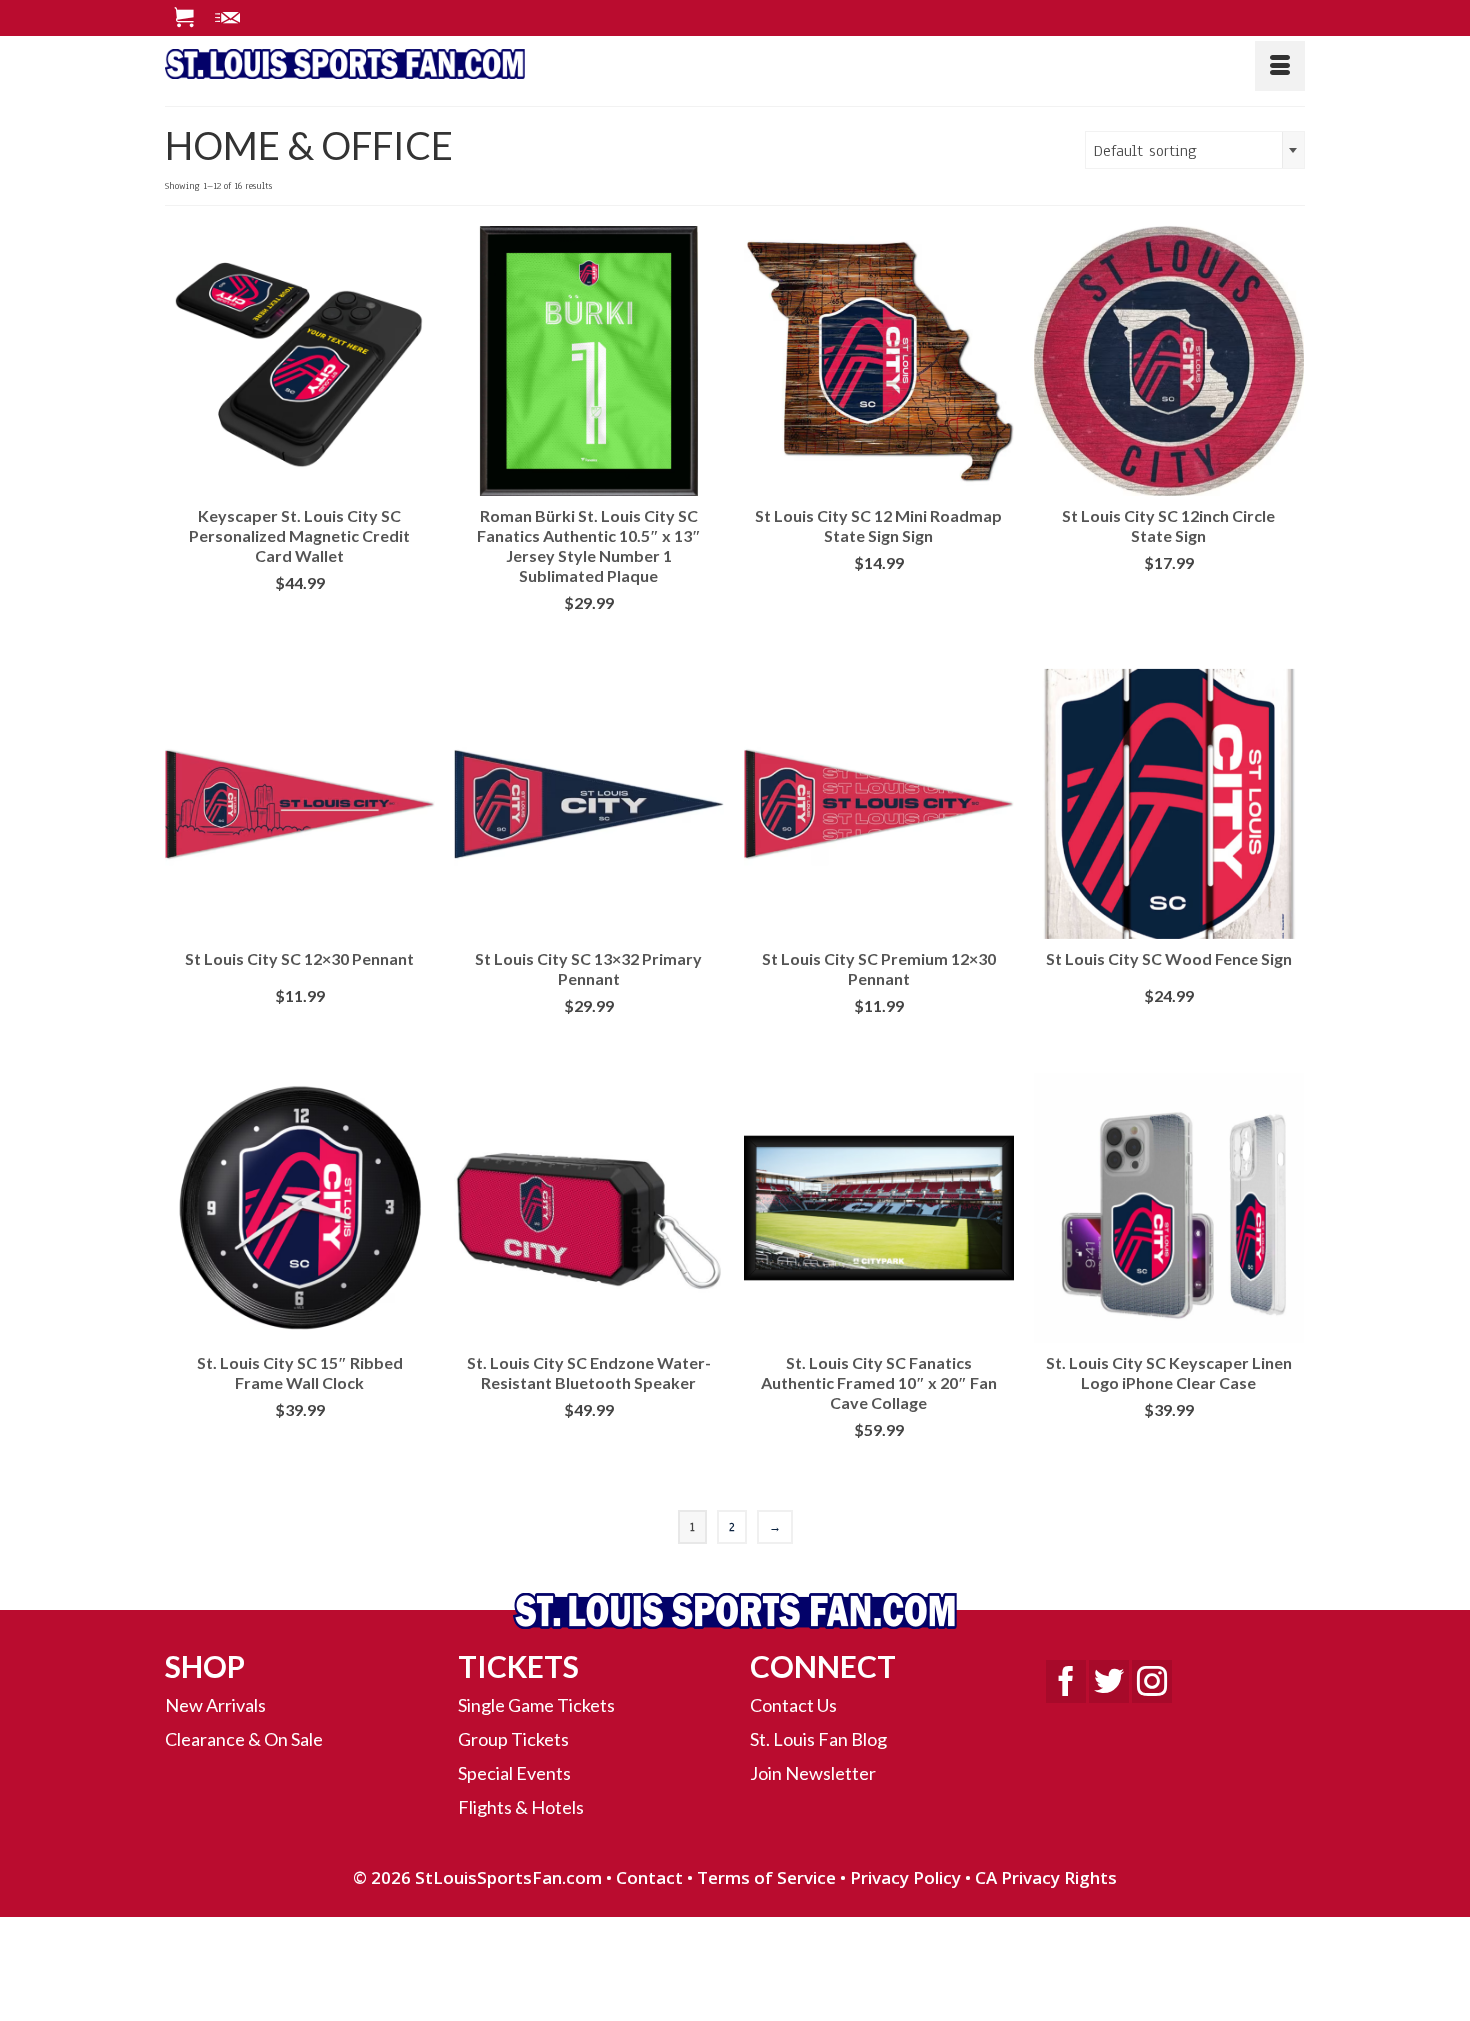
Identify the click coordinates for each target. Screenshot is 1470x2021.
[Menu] (1280, 66)
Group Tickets (513, 1739)
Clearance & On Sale (244, 1739)
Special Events (514, 1773)
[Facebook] (1066, 1681)
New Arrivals (215, 1705)
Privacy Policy (905, 1877)
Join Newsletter (813, 1773)
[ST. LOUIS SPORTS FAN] (345, 61)
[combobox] (1195, 150)
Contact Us (793, 1705)
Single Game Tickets (536, 1705)
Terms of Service (766, 1877)
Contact (649, 1877)
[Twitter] (1109, 1681)
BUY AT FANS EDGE (299, 614)
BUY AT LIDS (588, 634)
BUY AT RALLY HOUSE (878, 594)
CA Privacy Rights (1046, 1877)
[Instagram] (1152, 1681)
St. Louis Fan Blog (818, 1739)
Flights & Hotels (521, 1807)
